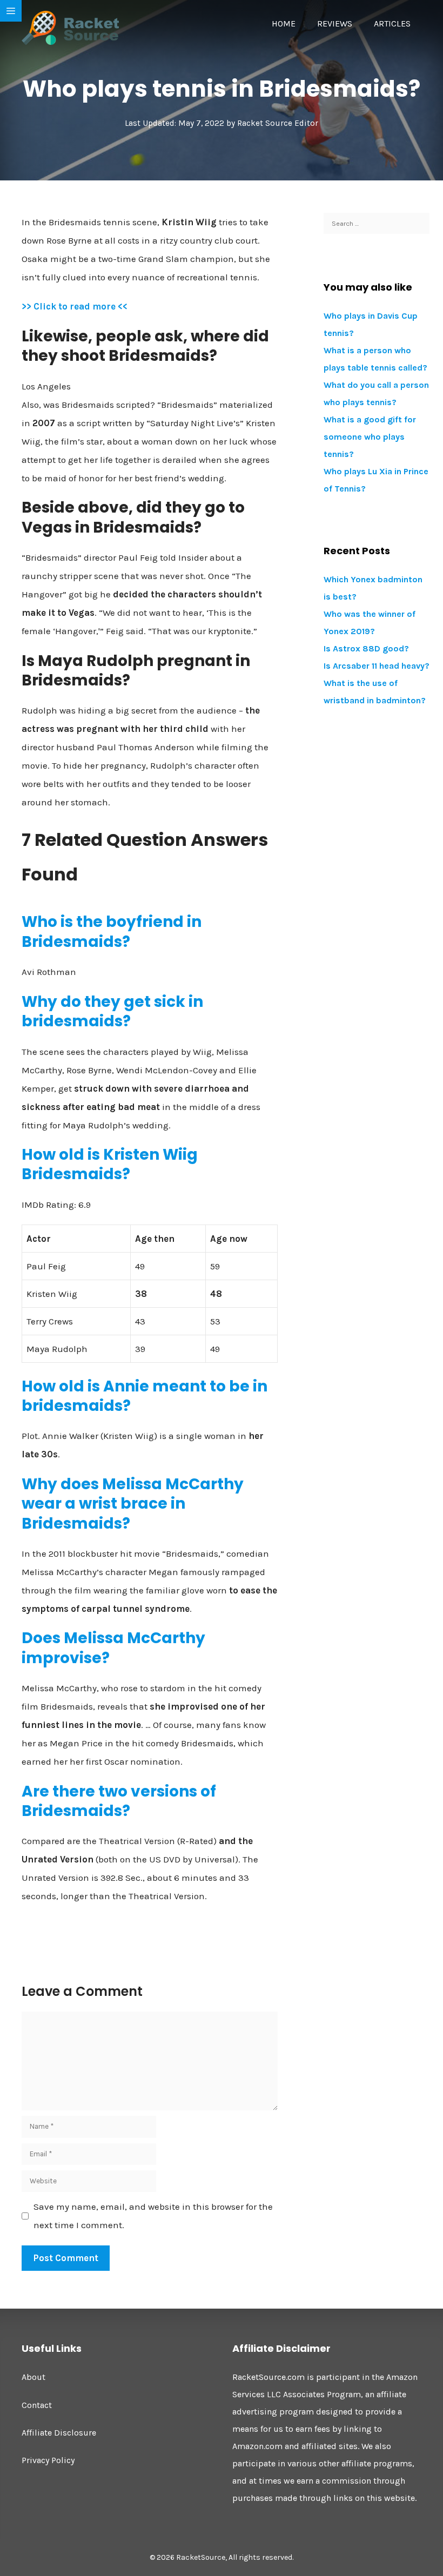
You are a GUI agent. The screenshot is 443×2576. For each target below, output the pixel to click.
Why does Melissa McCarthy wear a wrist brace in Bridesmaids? (133, 1504)
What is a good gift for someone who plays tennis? (370, 437)
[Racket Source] (70, 27)
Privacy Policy (48, 2460)
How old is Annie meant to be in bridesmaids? (145, 1396)
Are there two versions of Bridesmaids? (119, 1801)
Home (284, 23)
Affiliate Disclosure (59, 2433)
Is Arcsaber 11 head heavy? (377, 666)
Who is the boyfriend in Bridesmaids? (112, 931)
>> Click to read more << (75, 306)
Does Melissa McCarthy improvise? (113, 1648)
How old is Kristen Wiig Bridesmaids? (110, 1164)
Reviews (335, 23)
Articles (392, 23)
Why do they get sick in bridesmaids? (112, 1011)
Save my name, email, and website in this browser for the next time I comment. (153, 2216)
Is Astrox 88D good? (366, 648)
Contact (37, 2405)
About (33, 2377)
